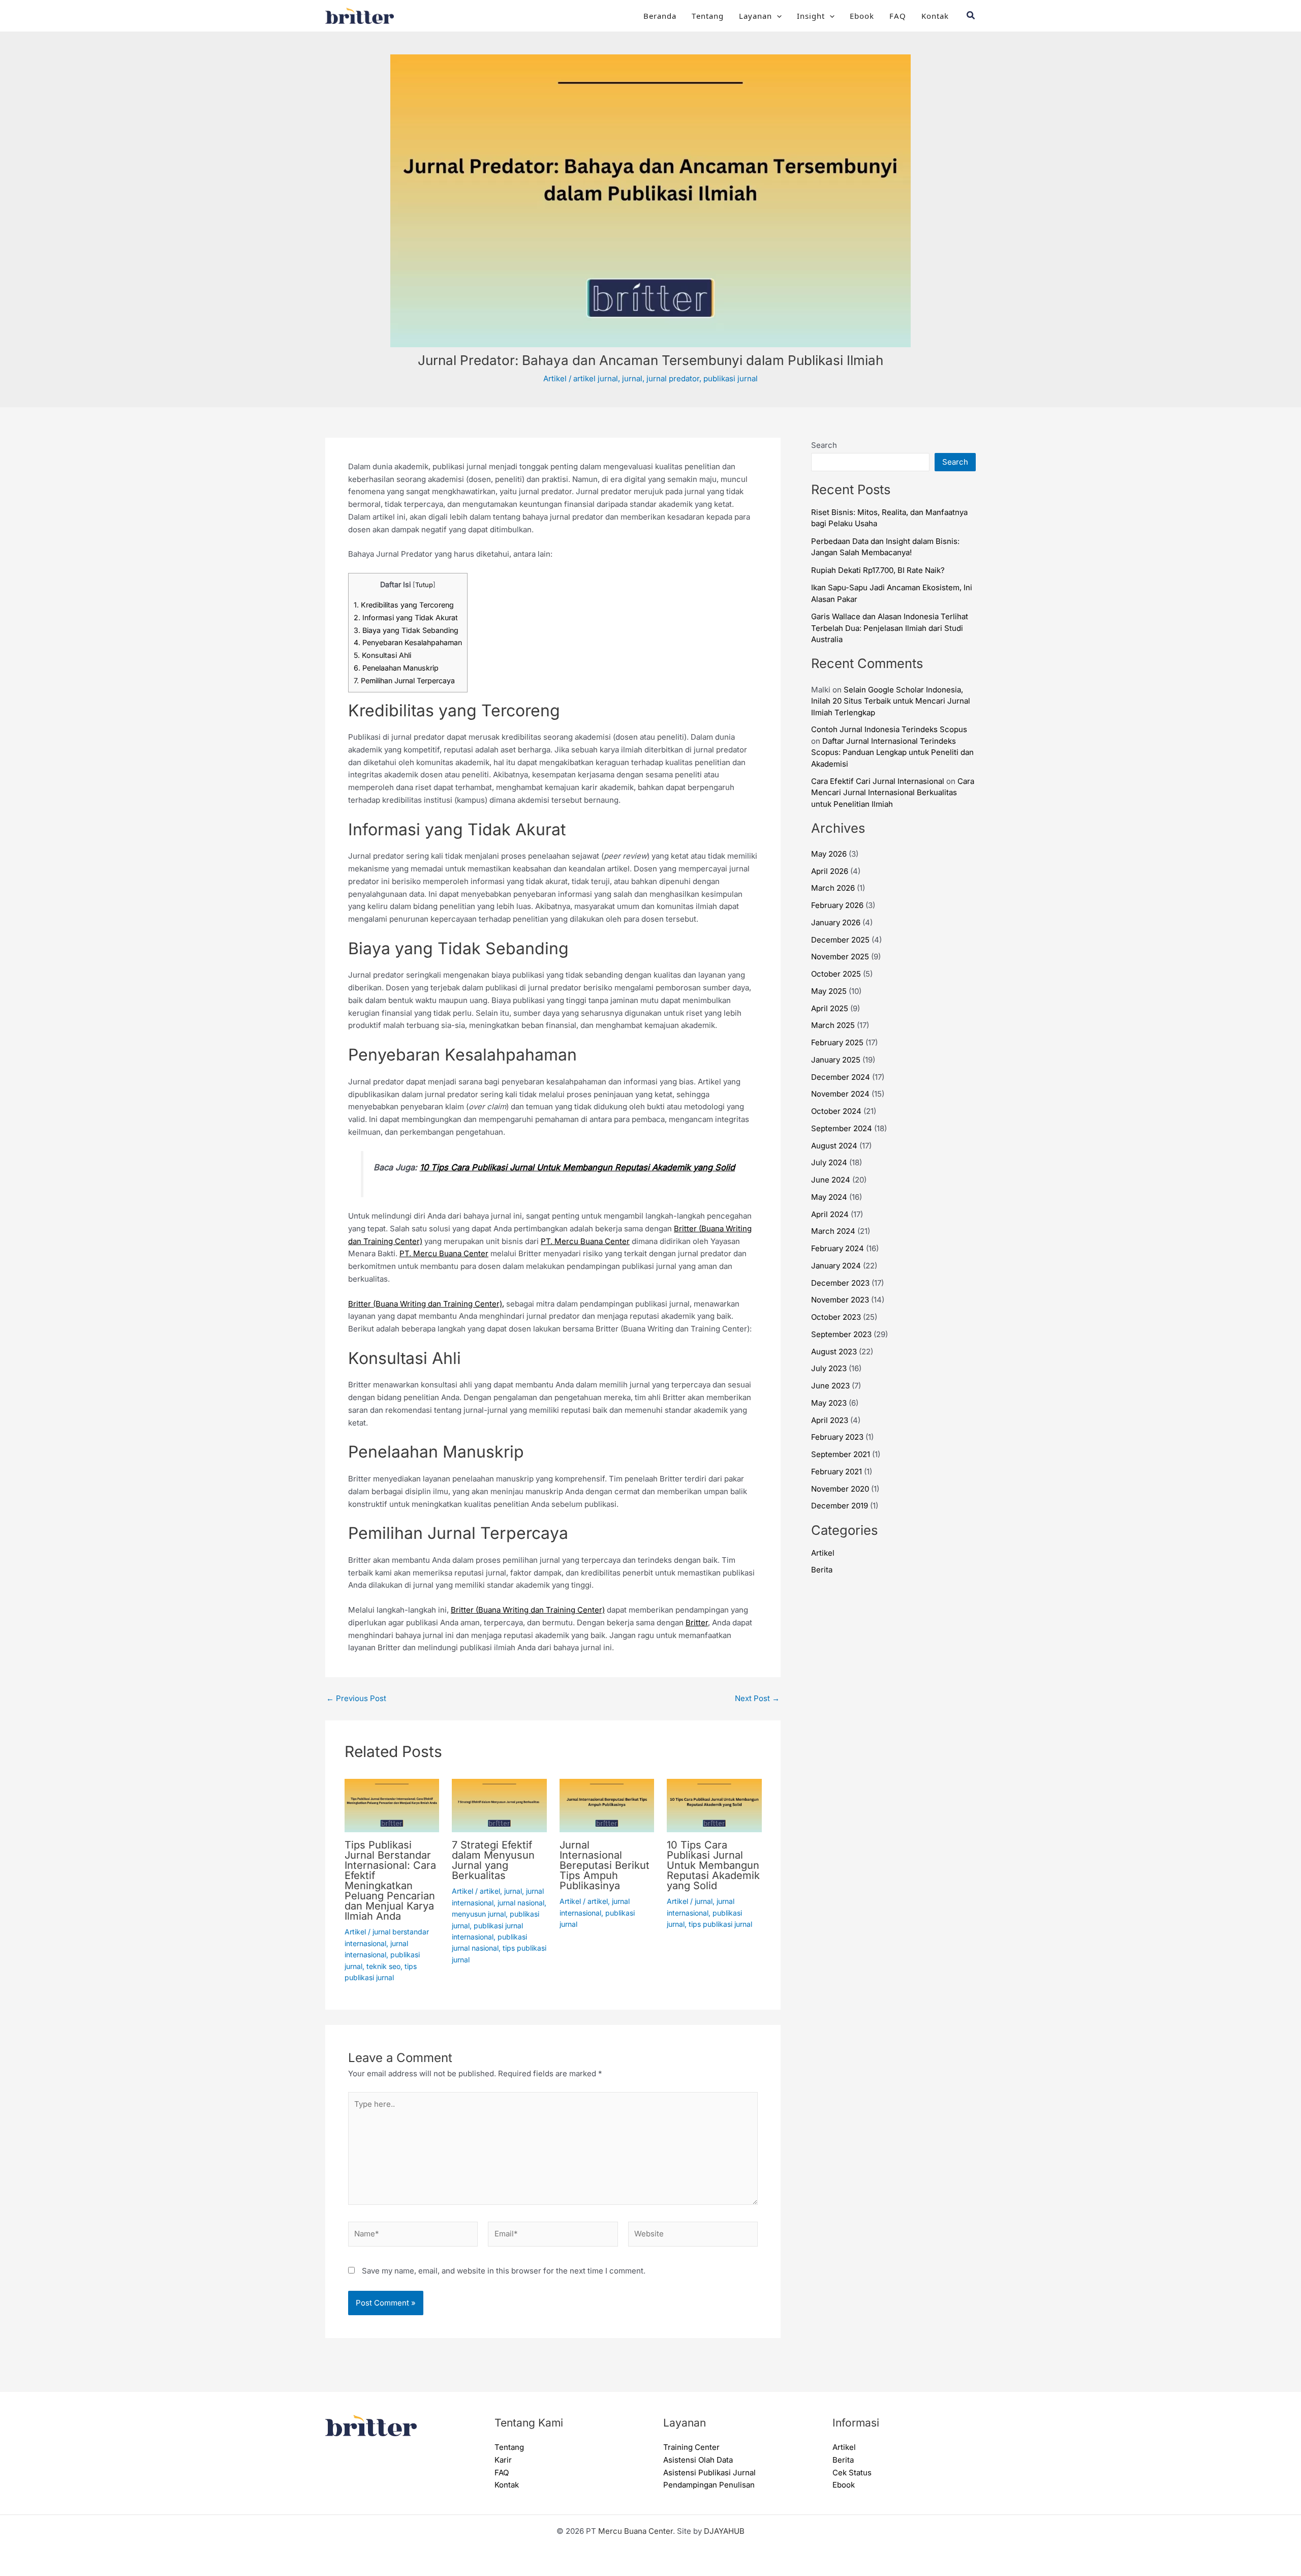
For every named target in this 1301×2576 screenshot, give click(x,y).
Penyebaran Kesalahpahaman (408, 642)
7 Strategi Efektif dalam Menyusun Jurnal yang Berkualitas (493, 1860)
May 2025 (829, 991)
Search (824, 445)
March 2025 (833, 1025)
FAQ (898, 16)
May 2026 (829, 854)
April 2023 (830, 1420)
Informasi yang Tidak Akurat (406, 617)
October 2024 (836, 1111)
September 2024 (842, 1128)
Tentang (708, 16)
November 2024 (840, 1094)
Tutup (424, 585)
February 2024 (838, 1248)
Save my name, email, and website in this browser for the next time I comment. (504, 2271)
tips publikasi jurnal (720, 1924)
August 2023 (834, 1352)
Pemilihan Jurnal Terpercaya (404, 680)
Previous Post (356, 1698)
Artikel (555, 378)
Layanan (755, 16)
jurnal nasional (521, 1903)
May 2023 (829, 1403)
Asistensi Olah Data (698, 2460)
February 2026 (837, 905)
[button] (777, 16)
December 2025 (840, 940)
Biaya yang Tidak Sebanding (406, 630)
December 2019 (840, 1506)
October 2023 (836, 1317)
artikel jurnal (596, 378)
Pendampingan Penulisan (709, 2485)
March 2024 (833, 1231)
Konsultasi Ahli (382, 655)
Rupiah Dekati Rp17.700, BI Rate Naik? (878, 570)
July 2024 (829, 1162)
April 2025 (830, 1008)
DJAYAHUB (724, 2531)
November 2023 (840, 1300)
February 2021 (837, 1472)
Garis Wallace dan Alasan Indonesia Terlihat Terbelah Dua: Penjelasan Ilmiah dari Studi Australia (890, 628)
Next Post (757, 1698)
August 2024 (834, 1146)
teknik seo (383, 1966)
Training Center (691, 2447)
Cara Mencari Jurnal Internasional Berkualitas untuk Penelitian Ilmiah (893, 793)
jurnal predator (673, 378)
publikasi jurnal (731, 378)
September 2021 (841, 1454)
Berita (822, 1570)
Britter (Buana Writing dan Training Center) (528, 1610)
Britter (697, 1623)
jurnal (632, 378)
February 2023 (837, 1437)
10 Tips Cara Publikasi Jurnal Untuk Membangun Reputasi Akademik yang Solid (577, 1167)
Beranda (660, 16)
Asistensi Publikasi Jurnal (709, 2473)
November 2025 (840, 957)
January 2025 (836, 1060)
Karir (503, 2460)
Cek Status (852, 2473)
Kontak (935, 16)
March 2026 (833, 888)
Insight (811, 16)
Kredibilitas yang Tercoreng (404, 605)
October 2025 (836, 974)
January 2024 (836, 1266)
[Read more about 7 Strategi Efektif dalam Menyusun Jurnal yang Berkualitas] (499, 1805)
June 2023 (830, 1386)
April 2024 (830, 1214)
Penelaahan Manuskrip (396, 668)
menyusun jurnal (479, 1914)
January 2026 (836, 922)
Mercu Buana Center (636, 2531)
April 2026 (830, 871)
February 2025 (837, 1042)
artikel (490, 1891)
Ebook (862, 16)
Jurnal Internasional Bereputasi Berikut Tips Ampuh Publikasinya (605, 1865)
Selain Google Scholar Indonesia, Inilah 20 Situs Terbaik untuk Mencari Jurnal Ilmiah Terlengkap (891, 701)
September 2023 (841, 1334)
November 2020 (840, 1489)
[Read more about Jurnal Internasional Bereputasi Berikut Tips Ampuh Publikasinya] (607, 1805)
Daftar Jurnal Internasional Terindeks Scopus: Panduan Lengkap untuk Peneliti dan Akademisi (892, 752)
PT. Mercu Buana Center (585, 1241)
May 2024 (829, 1197)
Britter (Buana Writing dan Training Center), (426, 1304)
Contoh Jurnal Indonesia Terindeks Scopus (889, 729)
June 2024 (831, 1180)
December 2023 (840, 1283)
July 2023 (829, 1368)
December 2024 (841, 1077)
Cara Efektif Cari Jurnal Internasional (878, 781)
